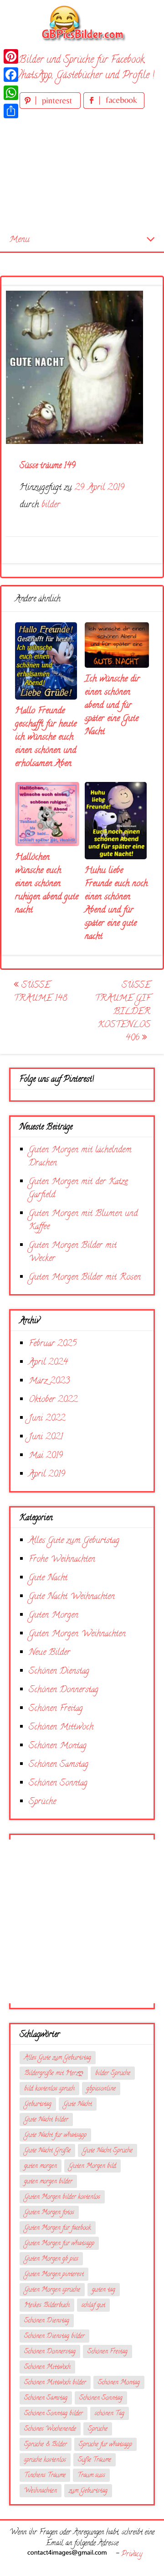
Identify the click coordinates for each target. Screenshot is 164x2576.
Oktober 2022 (53, 1400)
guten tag (104, 2290)
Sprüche (42, 1802)
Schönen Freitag (56, 1709)
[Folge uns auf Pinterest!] (51, 107)
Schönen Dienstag (59, 1671)
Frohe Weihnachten (62, 1560)
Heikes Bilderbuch (47, 2306)
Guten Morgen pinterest (54, 2275)
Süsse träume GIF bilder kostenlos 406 (123, 1012)
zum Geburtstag (88, 2491)
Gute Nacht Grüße (47, 2151)
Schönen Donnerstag (64, 1690)
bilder (51, 505)
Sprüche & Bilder (46, 2445)
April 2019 (47, 1475)
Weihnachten (41, 2491)
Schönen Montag (58, 1746)
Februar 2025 (53, 1344)
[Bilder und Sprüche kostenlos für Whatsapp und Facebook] (82, 23)
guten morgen (41, 2166)
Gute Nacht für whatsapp (55, 2135)
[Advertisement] (82, 170)
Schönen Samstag (59, 1765)
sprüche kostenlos (45, 2460)
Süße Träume (95, 2460)
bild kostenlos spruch (49, 2089)
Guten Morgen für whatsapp (59, 2244)
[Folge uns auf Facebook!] (114, 107)
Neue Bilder (49, 1653)
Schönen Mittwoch (61, 1727)
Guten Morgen (54, 1616)
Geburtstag (38, 2105)
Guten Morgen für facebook (58, 2228)
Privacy (132, 2555)
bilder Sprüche (113, 2074)
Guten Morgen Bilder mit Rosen (85, 1278)
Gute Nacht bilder (46, 2120)
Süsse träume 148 (40, 992)
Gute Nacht (48, 1578)
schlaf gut (93, 2306)
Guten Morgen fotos (49, 2213)
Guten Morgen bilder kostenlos (62, 2197)
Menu (19, 240)
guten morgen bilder (48, 2182)
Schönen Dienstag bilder (54, 2337)
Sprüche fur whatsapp (105, 2445)
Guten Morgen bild (92, 2166)
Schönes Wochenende (50, 2429)
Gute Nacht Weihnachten (72, 1597)
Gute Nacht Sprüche (108, 2151)
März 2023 (49, 1381)
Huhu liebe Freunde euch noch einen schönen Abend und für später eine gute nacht (116, 904)
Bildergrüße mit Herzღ (54, 2074)
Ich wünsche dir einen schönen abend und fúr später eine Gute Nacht (112, 706)
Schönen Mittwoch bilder (55, 2383)
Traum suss (91, 2476)
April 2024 (48, 1363)
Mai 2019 (46, 1456)
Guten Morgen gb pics (51, 2259)
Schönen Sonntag (58, 1783)
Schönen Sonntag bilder (54, 2414)
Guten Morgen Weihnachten (77, 1634)
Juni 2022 (47, 1419)
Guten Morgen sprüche (52, 2290)
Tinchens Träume (45, 2476)
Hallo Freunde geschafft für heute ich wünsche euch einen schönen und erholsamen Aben (46, 738)
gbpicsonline (101, 2089)
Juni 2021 (46, 1437)
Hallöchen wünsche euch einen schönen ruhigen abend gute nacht (47, 884)
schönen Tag (110, 2414)
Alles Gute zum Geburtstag (74, 1541)
